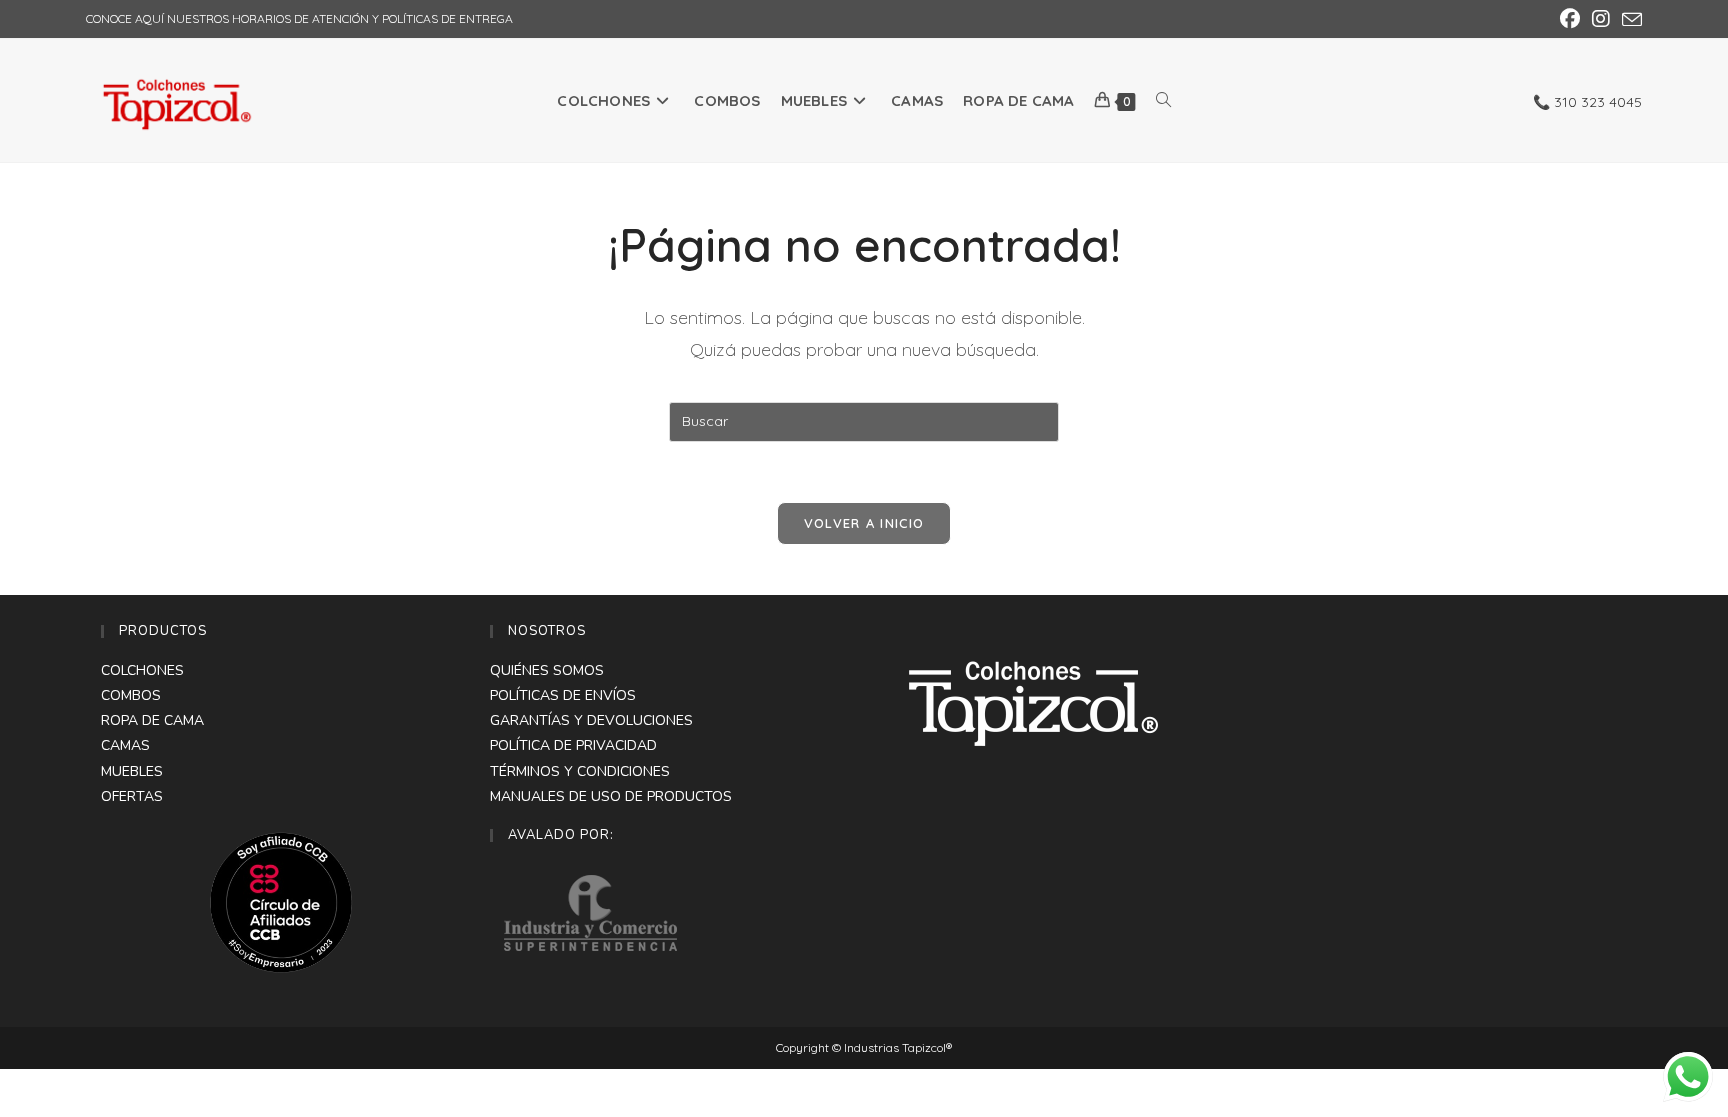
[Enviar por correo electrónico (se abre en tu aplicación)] (1629, 20)
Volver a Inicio (864, 523)
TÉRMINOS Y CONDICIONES (580, 771)
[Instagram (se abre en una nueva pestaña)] (1601, 19)
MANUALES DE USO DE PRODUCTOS (611, 796)
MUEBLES (132, 771)
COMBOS (131, 695)
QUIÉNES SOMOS (547, 670)
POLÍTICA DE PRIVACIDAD (573, 745)
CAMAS (125, 745)
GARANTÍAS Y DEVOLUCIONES (591, 720)
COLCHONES (142, 670)
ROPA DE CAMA (152, 720)
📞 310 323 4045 (1587, 102)
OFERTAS (132, 796)
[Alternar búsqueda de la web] (1163, 100)
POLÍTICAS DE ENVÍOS (563, 695)
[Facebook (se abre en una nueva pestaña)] (1570, 19)
